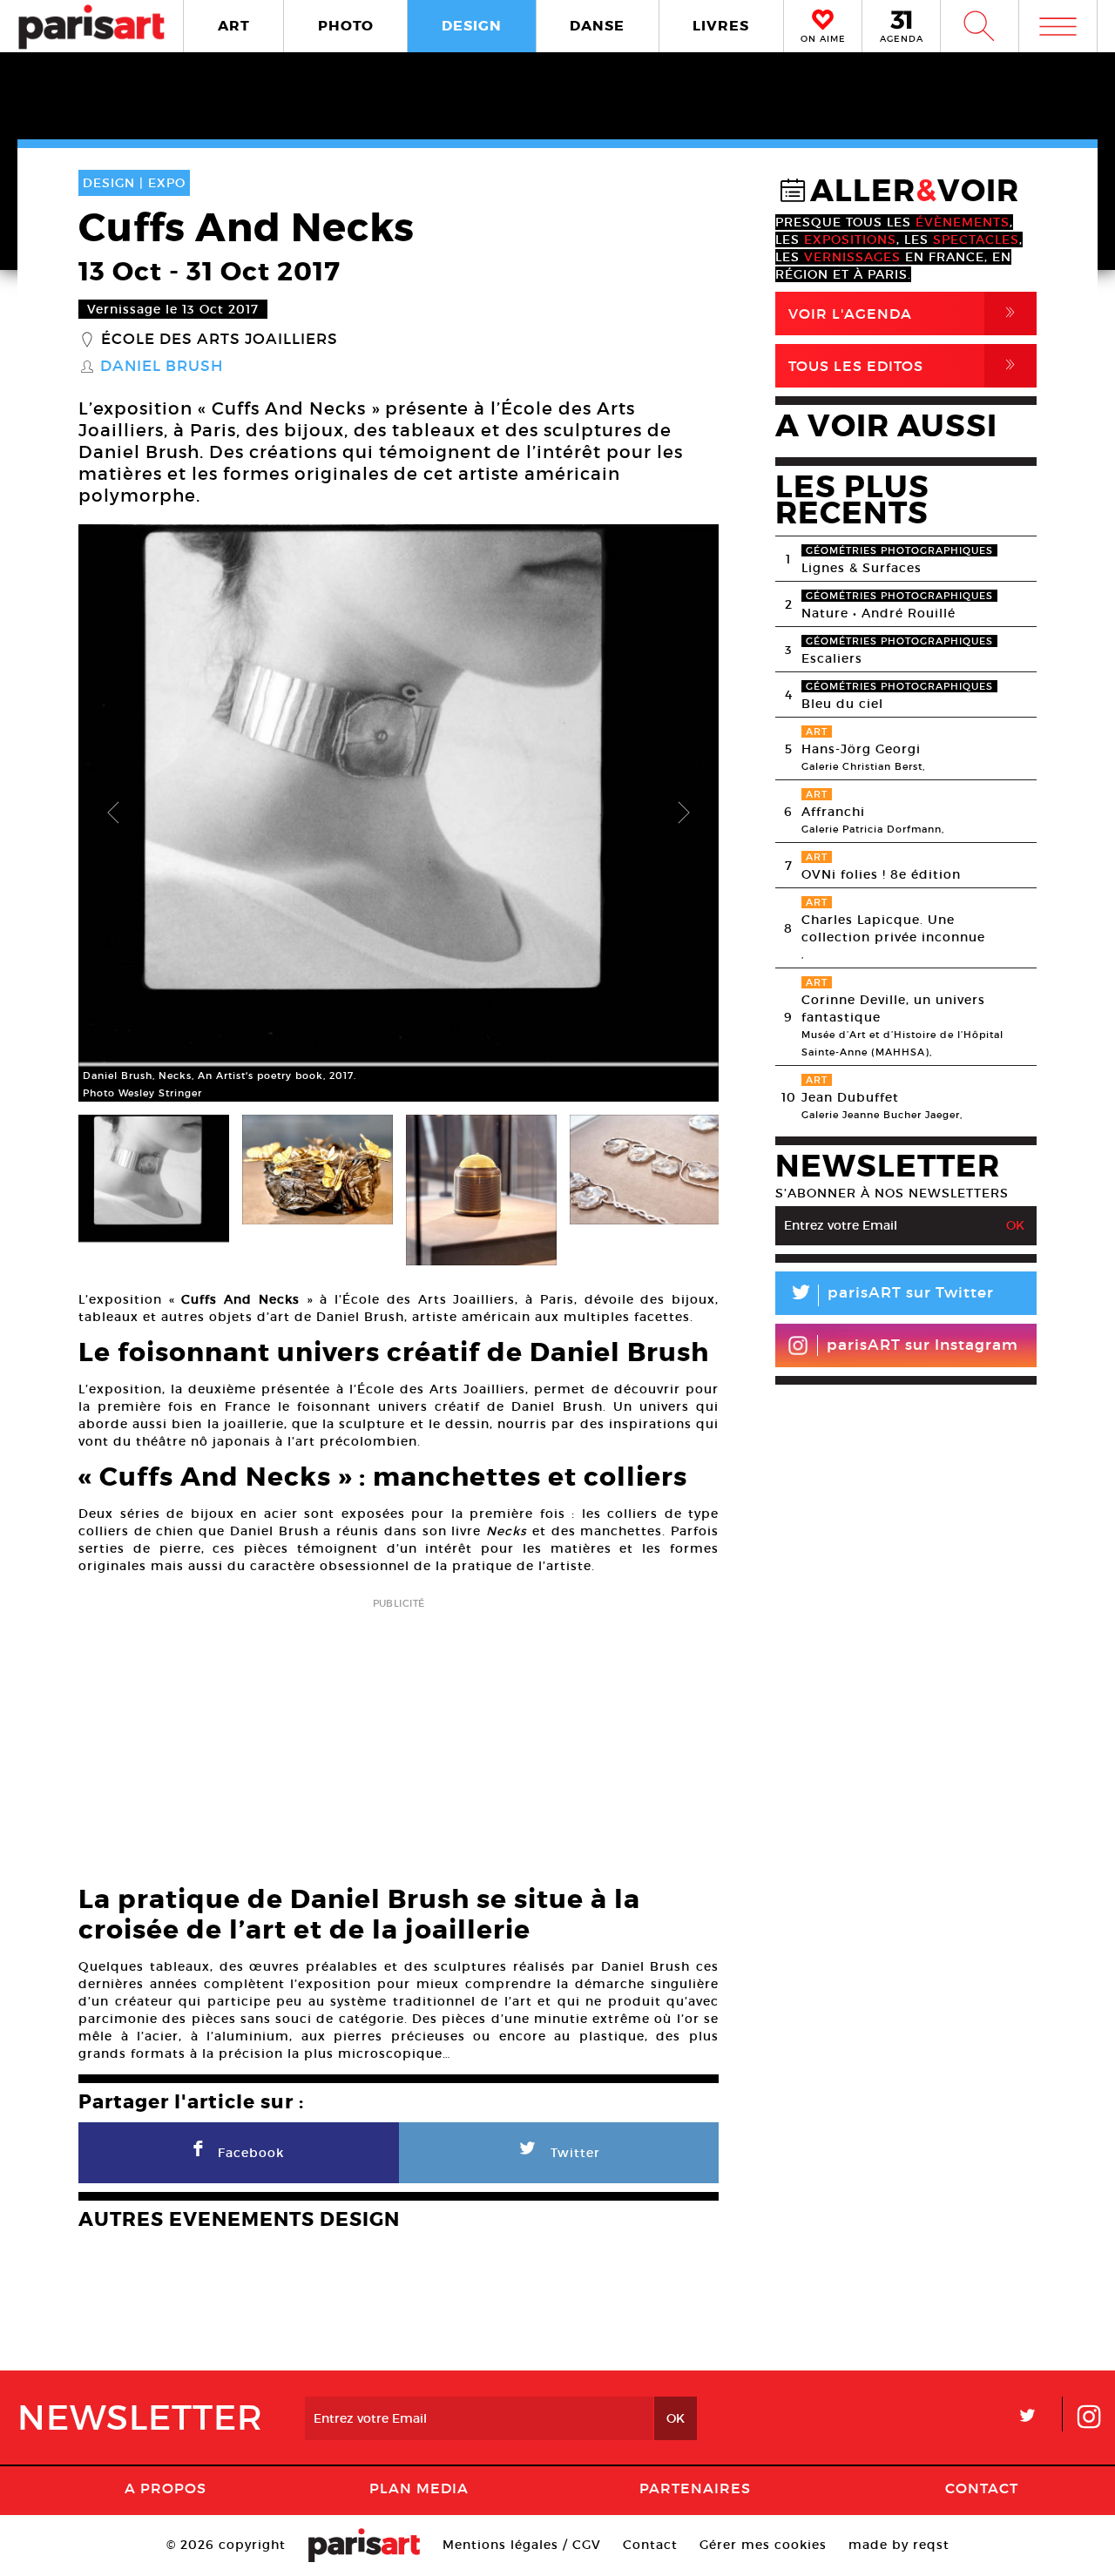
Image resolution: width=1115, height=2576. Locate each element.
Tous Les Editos (905, 365)
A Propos (166, 2488)
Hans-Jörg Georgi (861, 749)
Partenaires (695, 2488)
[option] (399, 813)
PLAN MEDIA (419, 2488)
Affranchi (833, 812)
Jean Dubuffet (850, 1097)
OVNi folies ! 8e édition (881, 874)
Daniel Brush (162, 367)
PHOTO (346, 26)
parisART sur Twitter (891, 1295)
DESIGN (472, 26)
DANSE (597, 26)
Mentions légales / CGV (522, 2545)
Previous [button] (113, 813)
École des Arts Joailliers (220, 340)
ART (234, 26)
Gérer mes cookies (763, 2545)
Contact (982, 2488)
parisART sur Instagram (922, 1345)
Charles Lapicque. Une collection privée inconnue (893, 928)
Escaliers (832, 658)
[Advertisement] (399, 1736)
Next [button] (684, 813)
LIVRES (721, 26)
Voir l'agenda (905, 313)
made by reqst (899, 2545)
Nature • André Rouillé (878, 613)
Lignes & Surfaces (862, 568)
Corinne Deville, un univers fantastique (893, 1008)
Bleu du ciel (842, 704)
